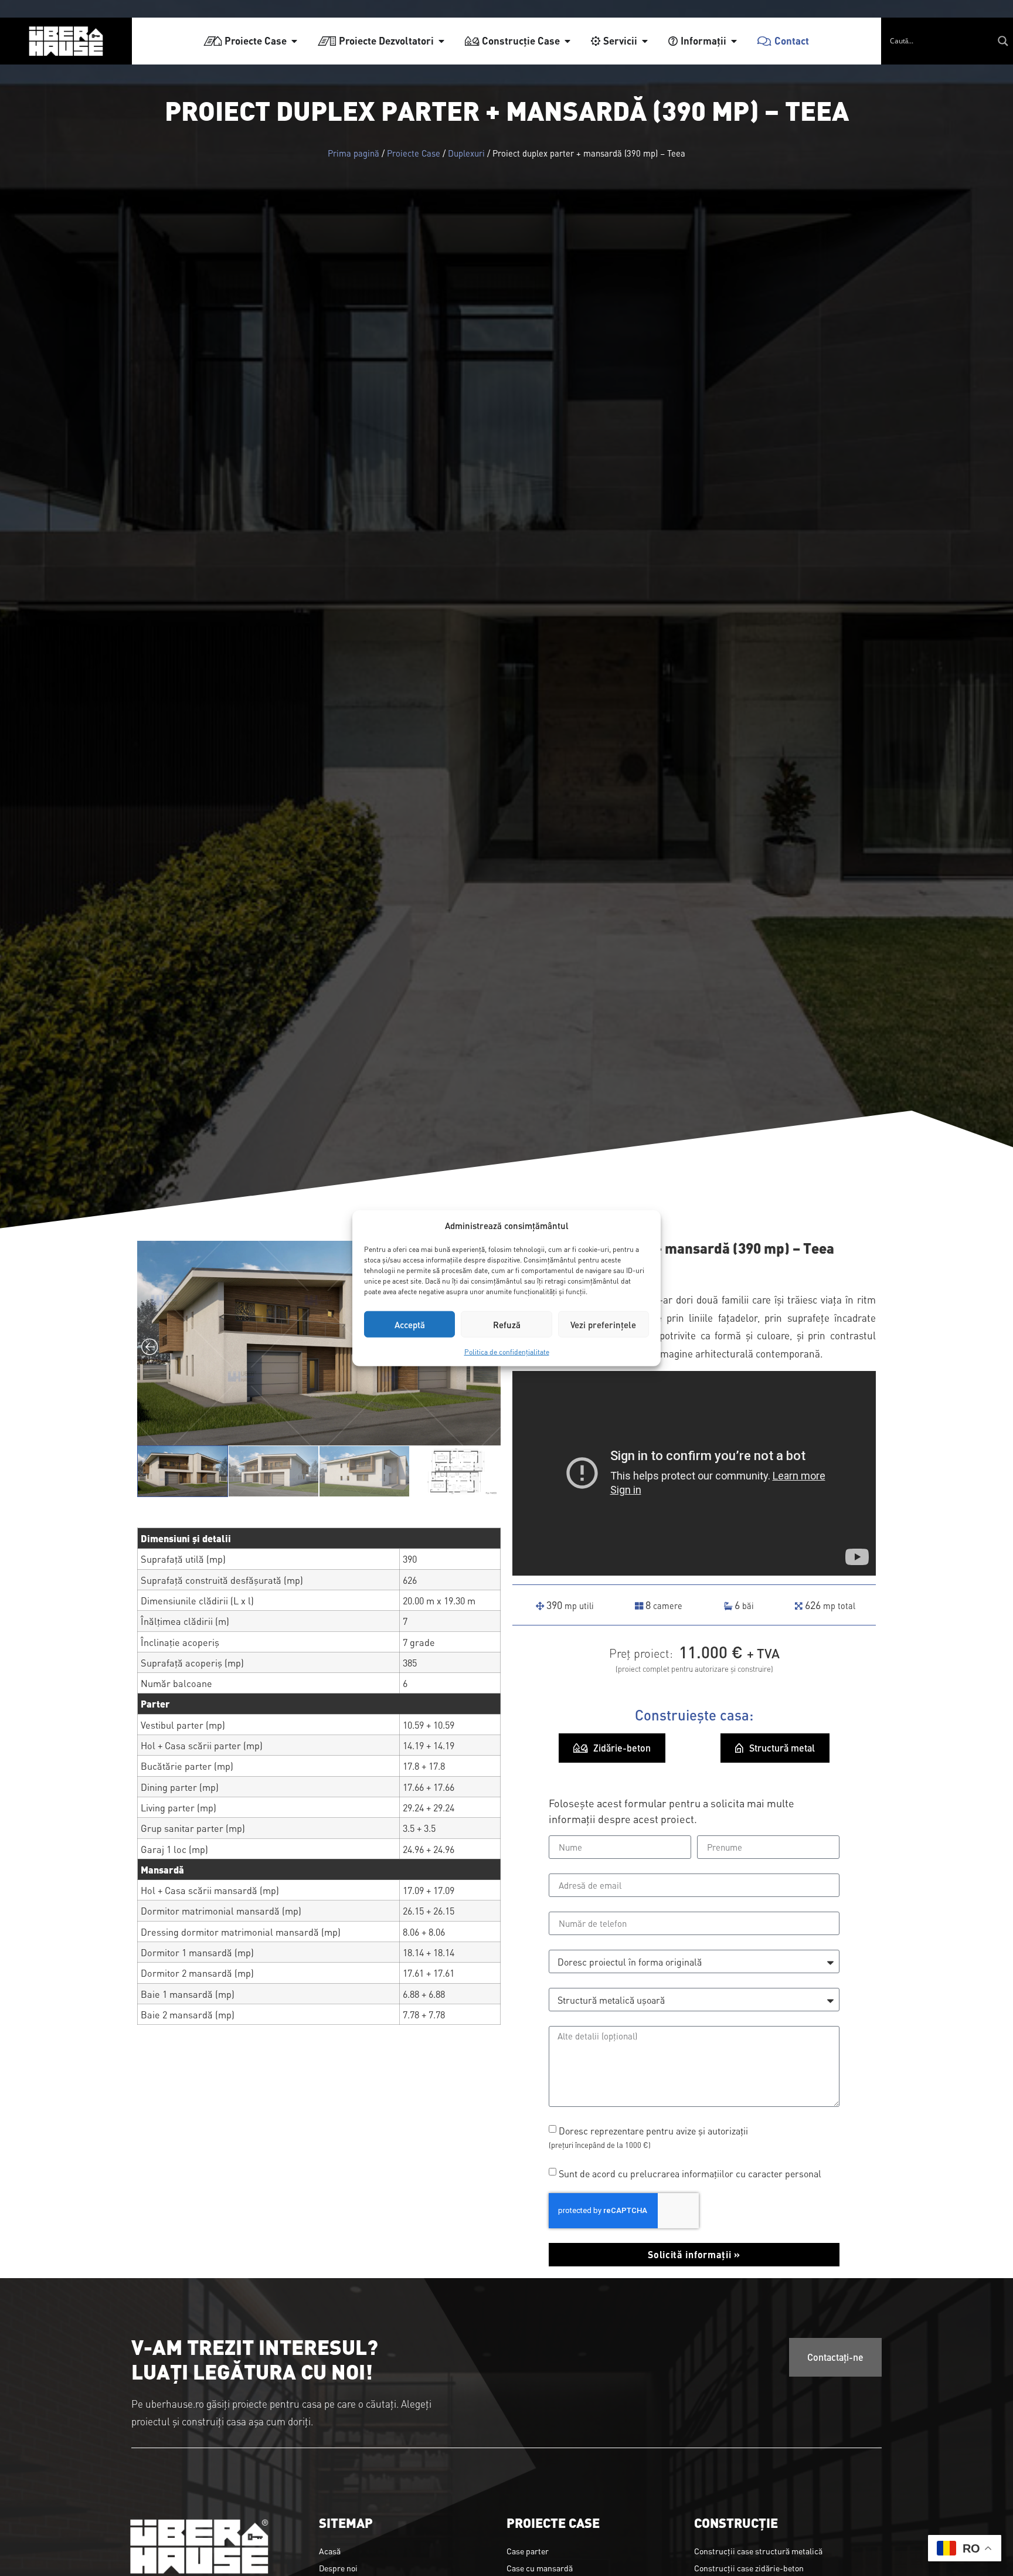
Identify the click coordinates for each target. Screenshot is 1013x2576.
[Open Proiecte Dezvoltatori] (441, 41)
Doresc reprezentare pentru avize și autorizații (648, 2137)
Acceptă (410, 1324)
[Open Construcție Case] (567, 41)
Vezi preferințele (603, 1324)
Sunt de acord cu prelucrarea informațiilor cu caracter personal (690, 2173)
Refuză (507, 1324)
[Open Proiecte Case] (294, 41)
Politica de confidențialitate (507, 1352)
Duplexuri (466, 153)
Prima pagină (353, 153)
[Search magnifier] (1003, 41)
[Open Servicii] (645, 41)
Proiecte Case (414, 153)
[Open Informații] (734, 41)
